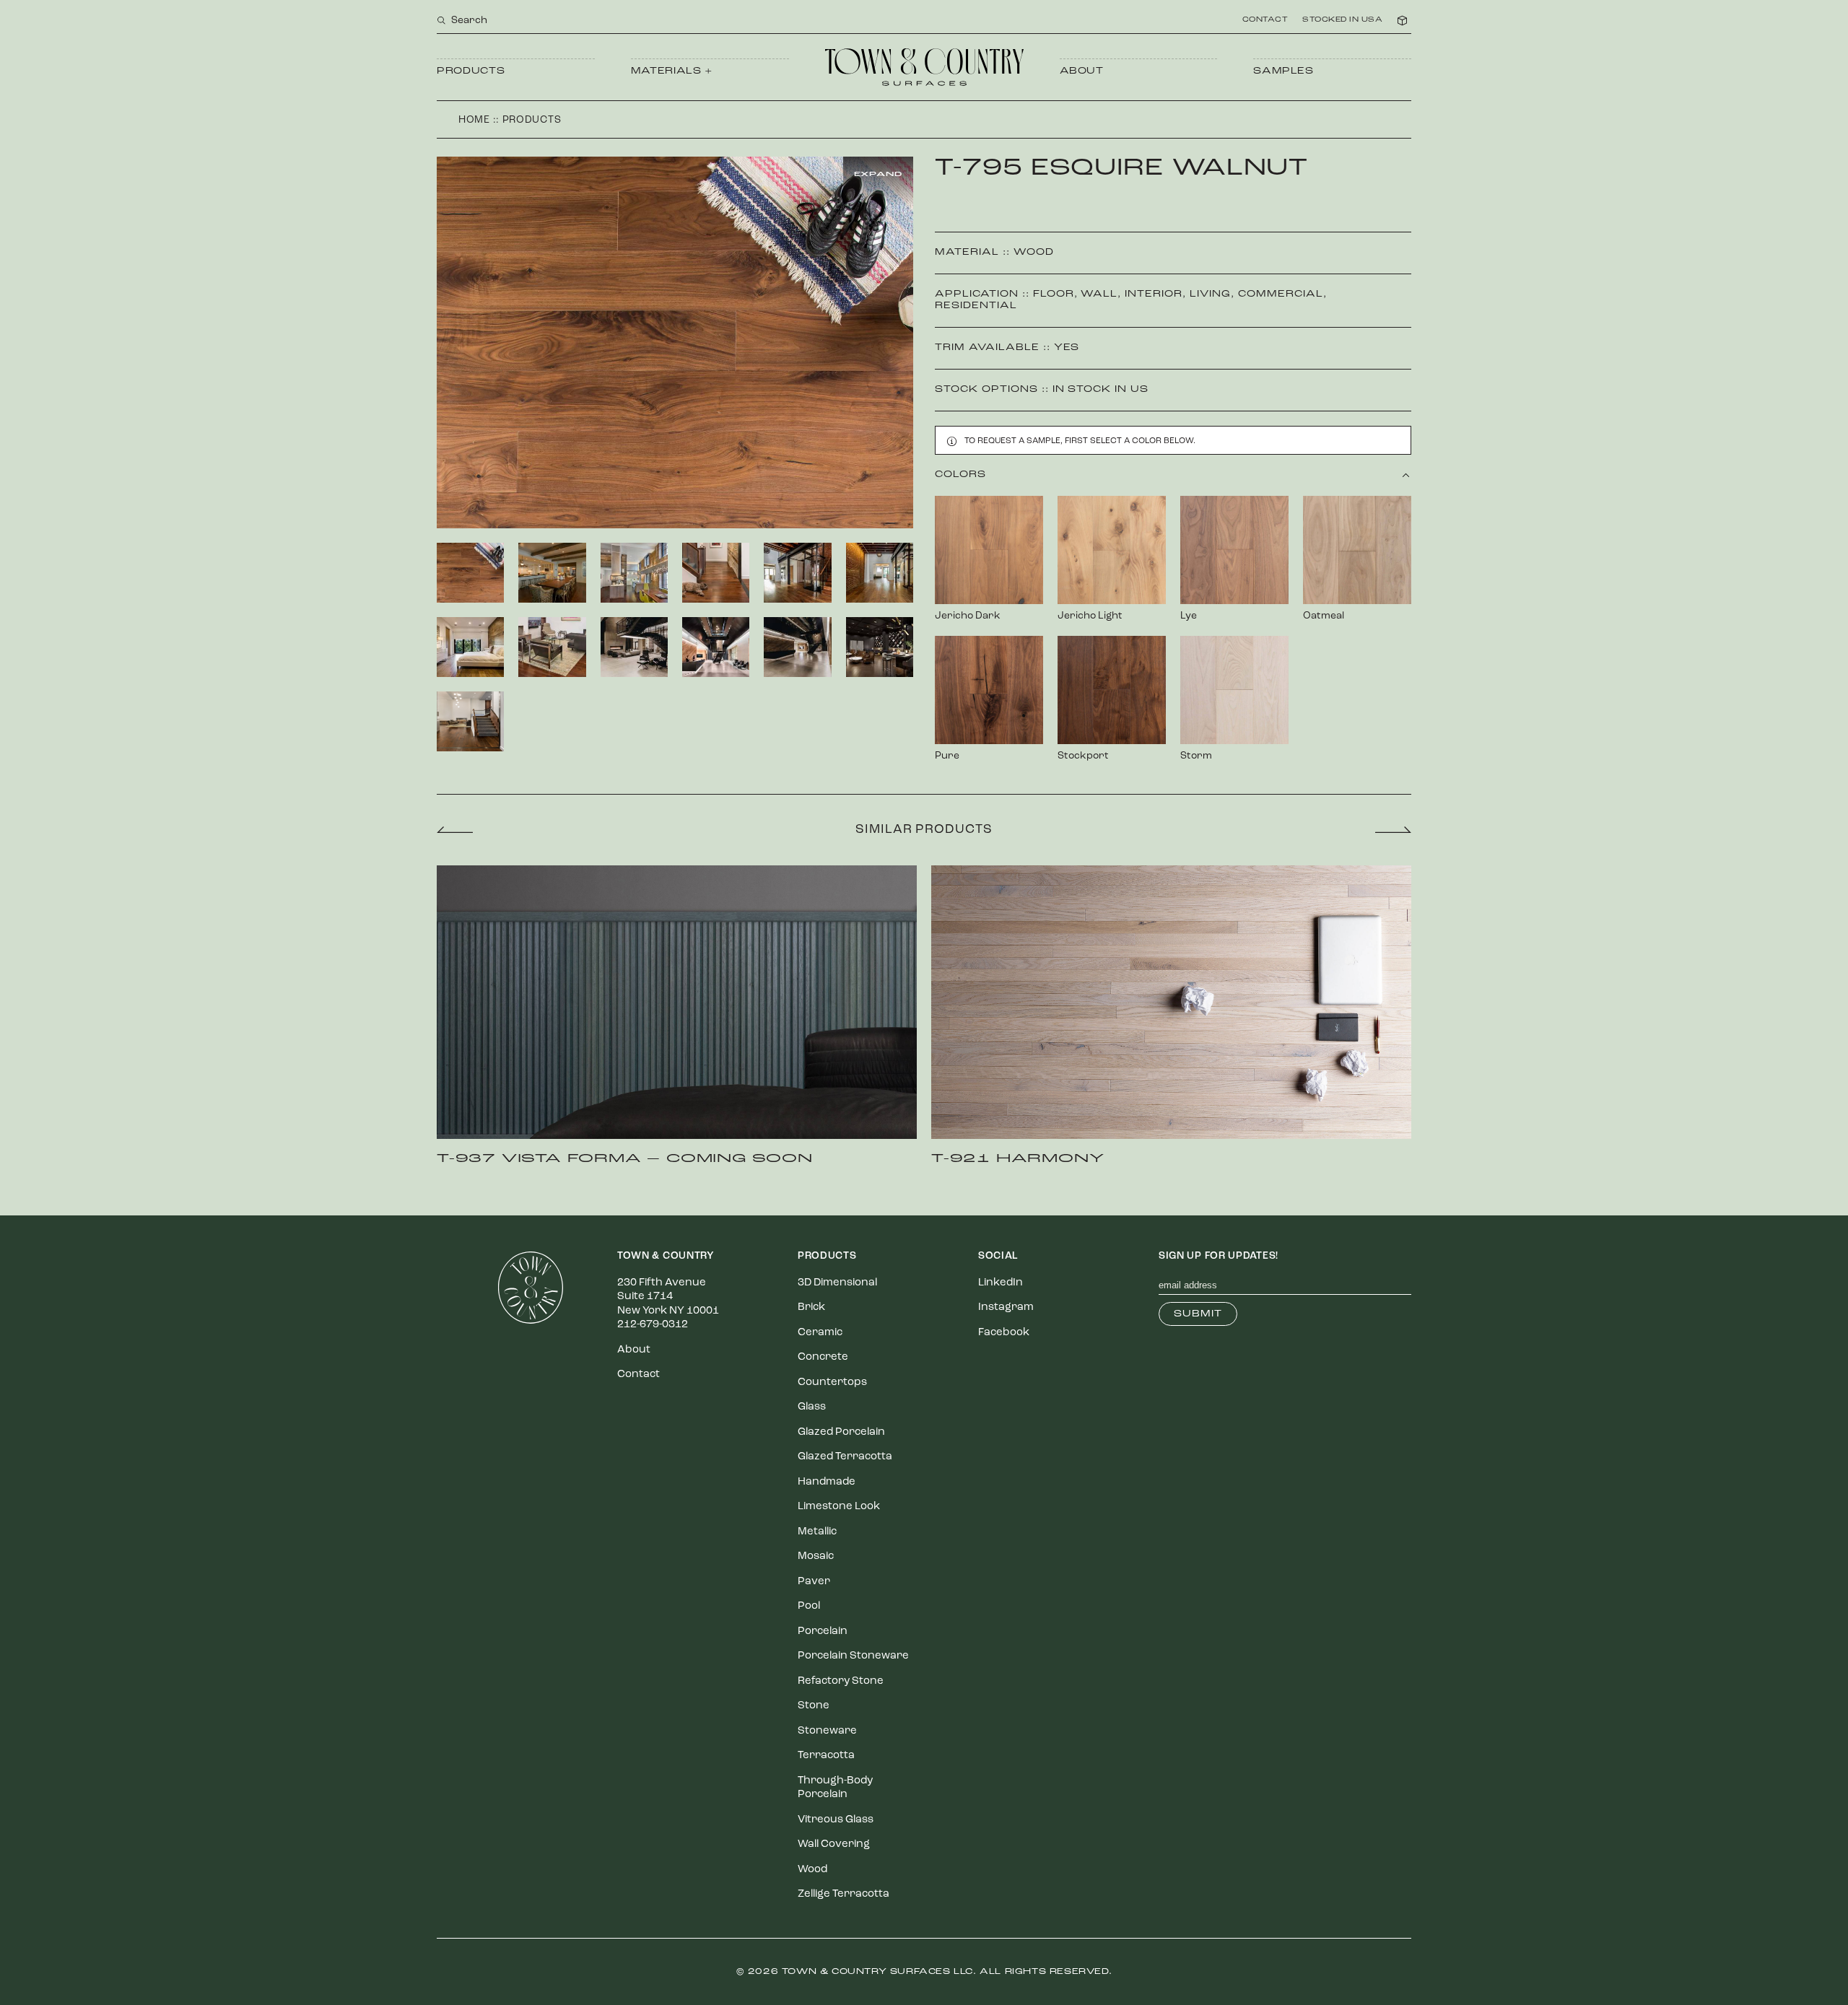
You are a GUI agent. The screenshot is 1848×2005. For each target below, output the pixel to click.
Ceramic (820, 1333)
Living (1210, 294)
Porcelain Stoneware (853, 1656)
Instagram (1006, 1307)
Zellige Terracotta (844, 1894)
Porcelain (823, 1631)
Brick (811, 1307)
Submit (1198, 1314)
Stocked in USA (1342, 20)
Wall (1099, 294)
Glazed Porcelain (841, 1432)
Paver (814, 1582)
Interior (1154, 294)
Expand (878, 174)
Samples (1283, 71)
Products (471, 71)
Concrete (823, 1357)
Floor (1054, 294)
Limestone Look (839, 1507)
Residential (976, 306)
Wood (1034, 252)
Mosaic (816, 1556)
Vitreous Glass (836, 1820)
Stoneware (827, 1731)
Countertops (832, 1382)
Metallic (817, 1532)
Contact (1265, 20)
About (1082, 71)
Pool (809, 1606)
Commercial (1281, 294)
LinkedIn (1001, 1283)
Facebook (1004, 1333)
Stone (814, 1706)
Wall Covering (834, 1844)
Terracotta (826, 1756)
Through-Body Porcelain (835, 1788)
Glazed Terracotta (845, 1457)
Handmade (827, 1482)
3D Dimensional (837, 1283)
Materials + (672, 71)
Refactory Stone (841, 1681)
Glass (812, 1407)
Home (474, 120)
